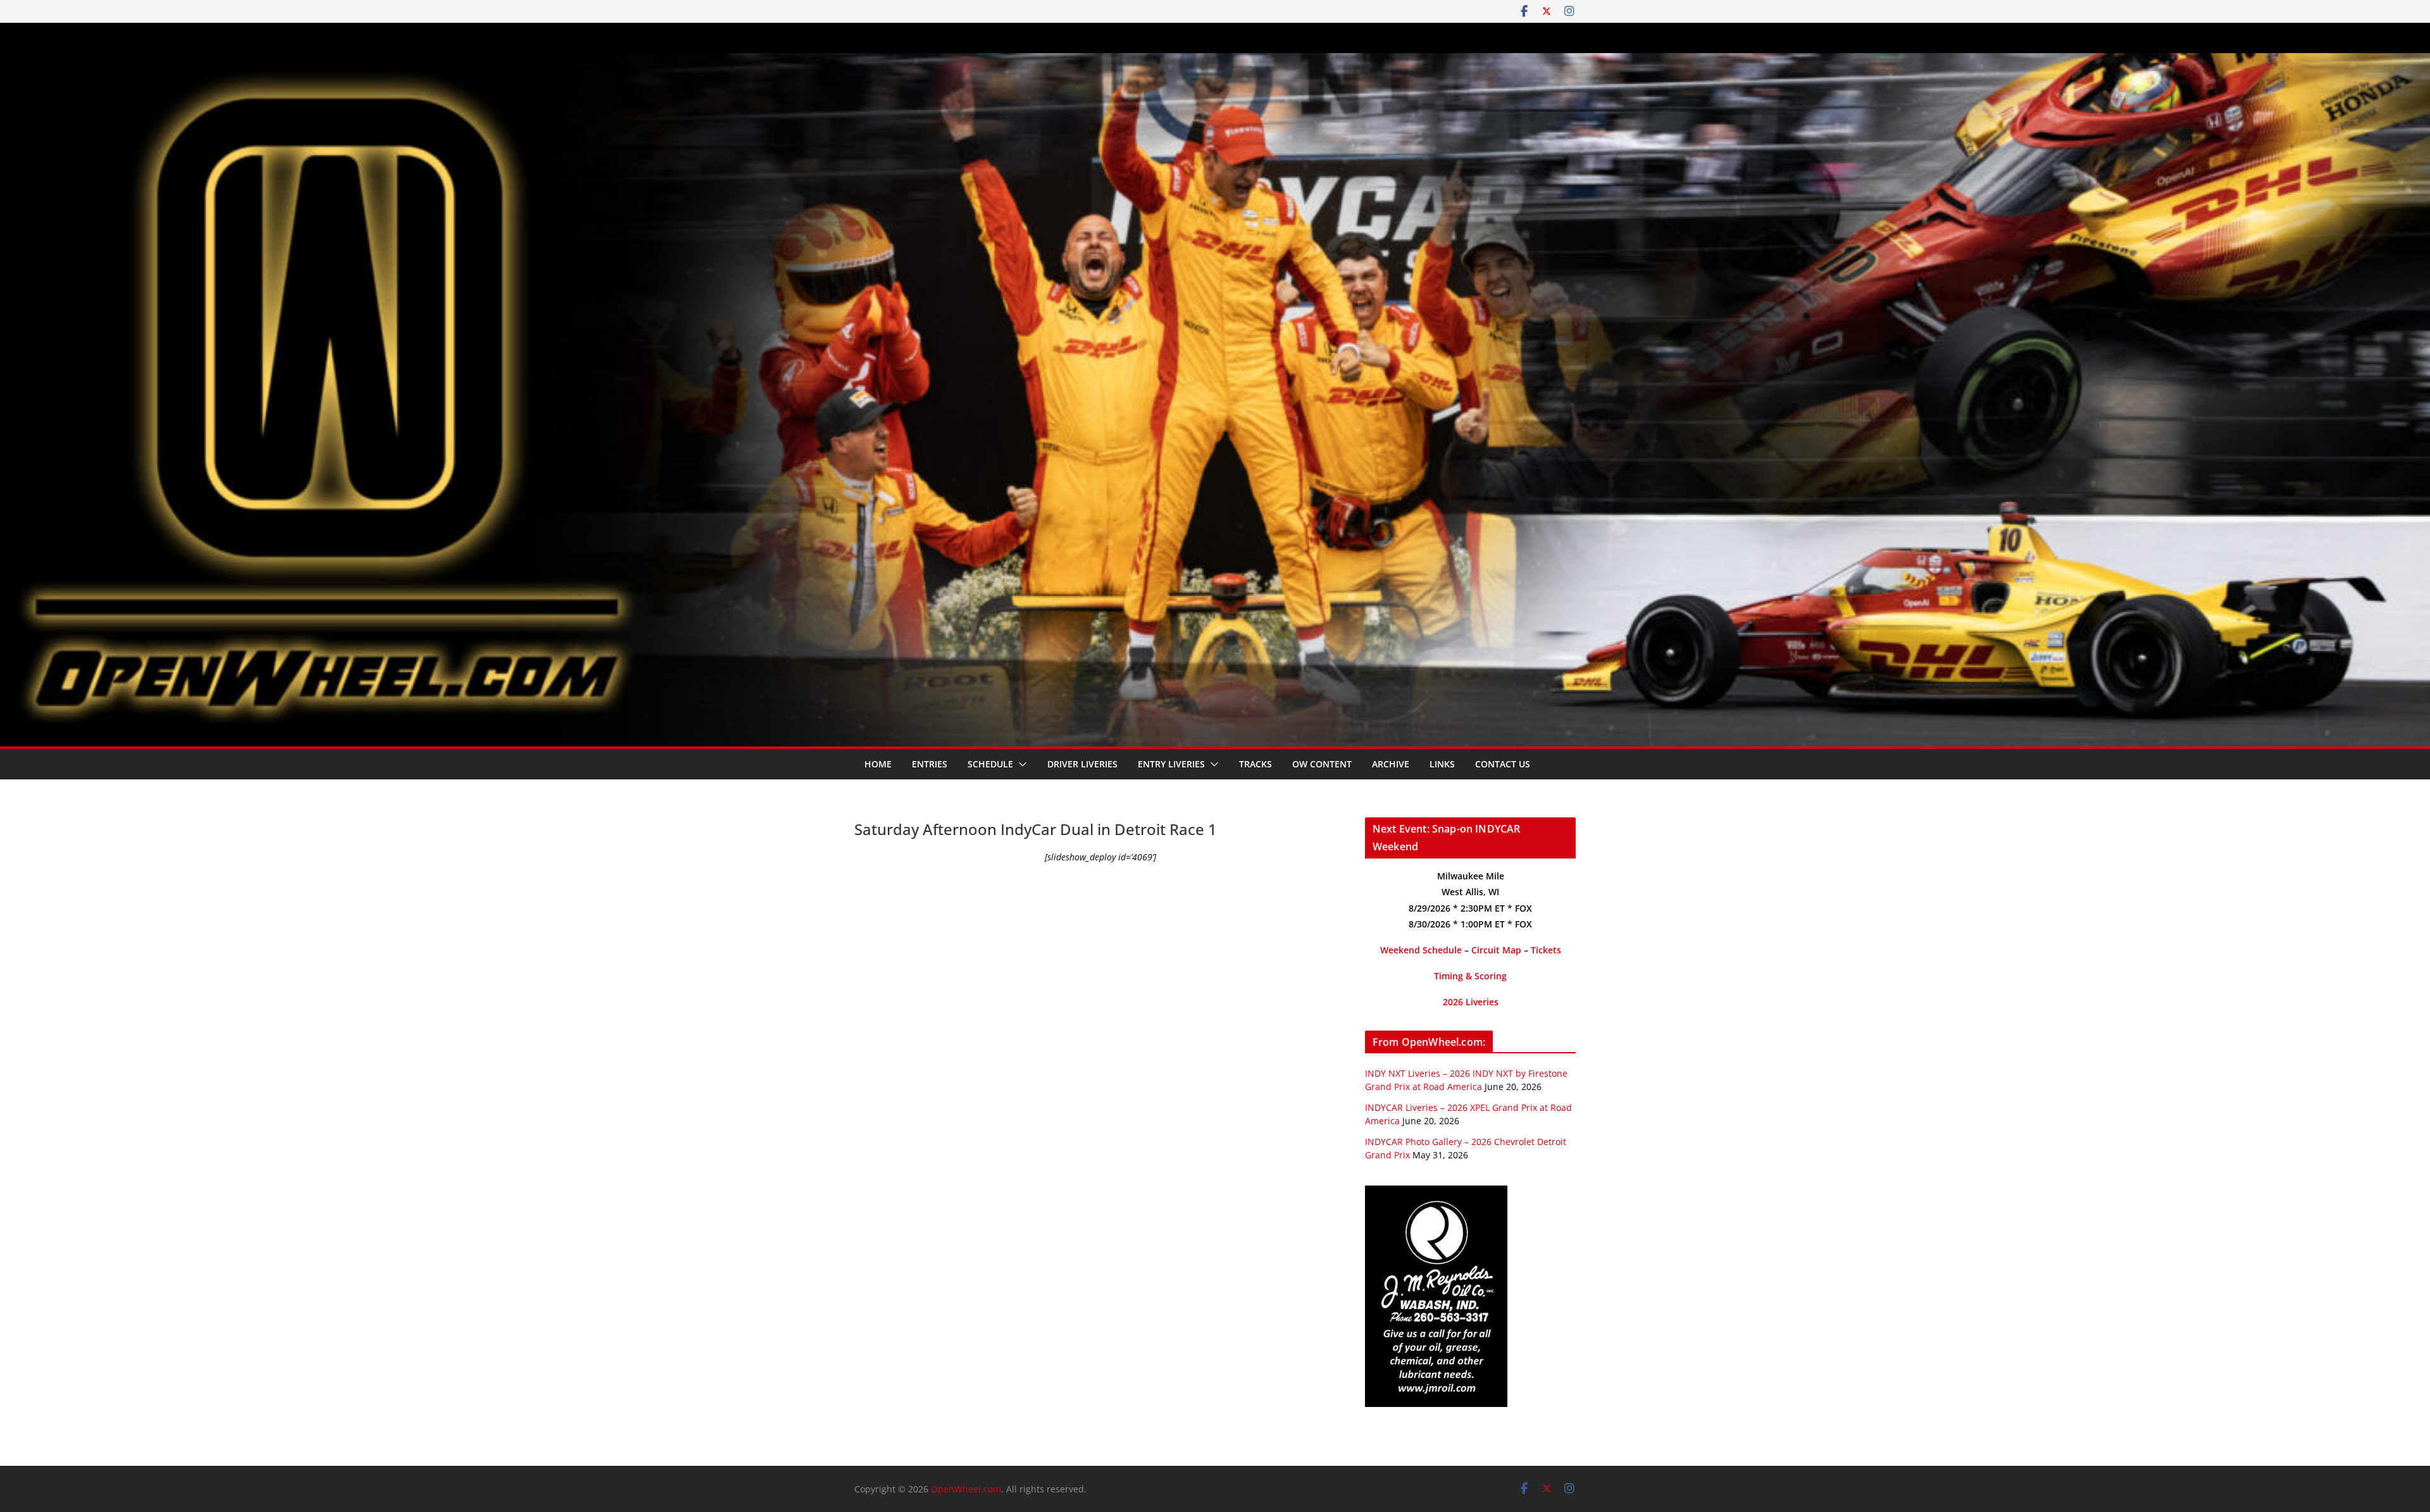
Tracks (1255, 764)
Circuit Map (1496, 950)
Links (1442, 764)
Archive (1391, 764)
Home (878, 764)
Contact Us (1503, 764)
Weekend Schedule (1421, 950)
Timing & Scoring (1470, 976)
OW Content (1322, 764)
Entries (930, 764)
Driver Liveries (1082, 764)
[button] (1020, 764)
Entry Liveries (1171, 764)
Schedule (990, 764)
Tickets (1546, 950)
